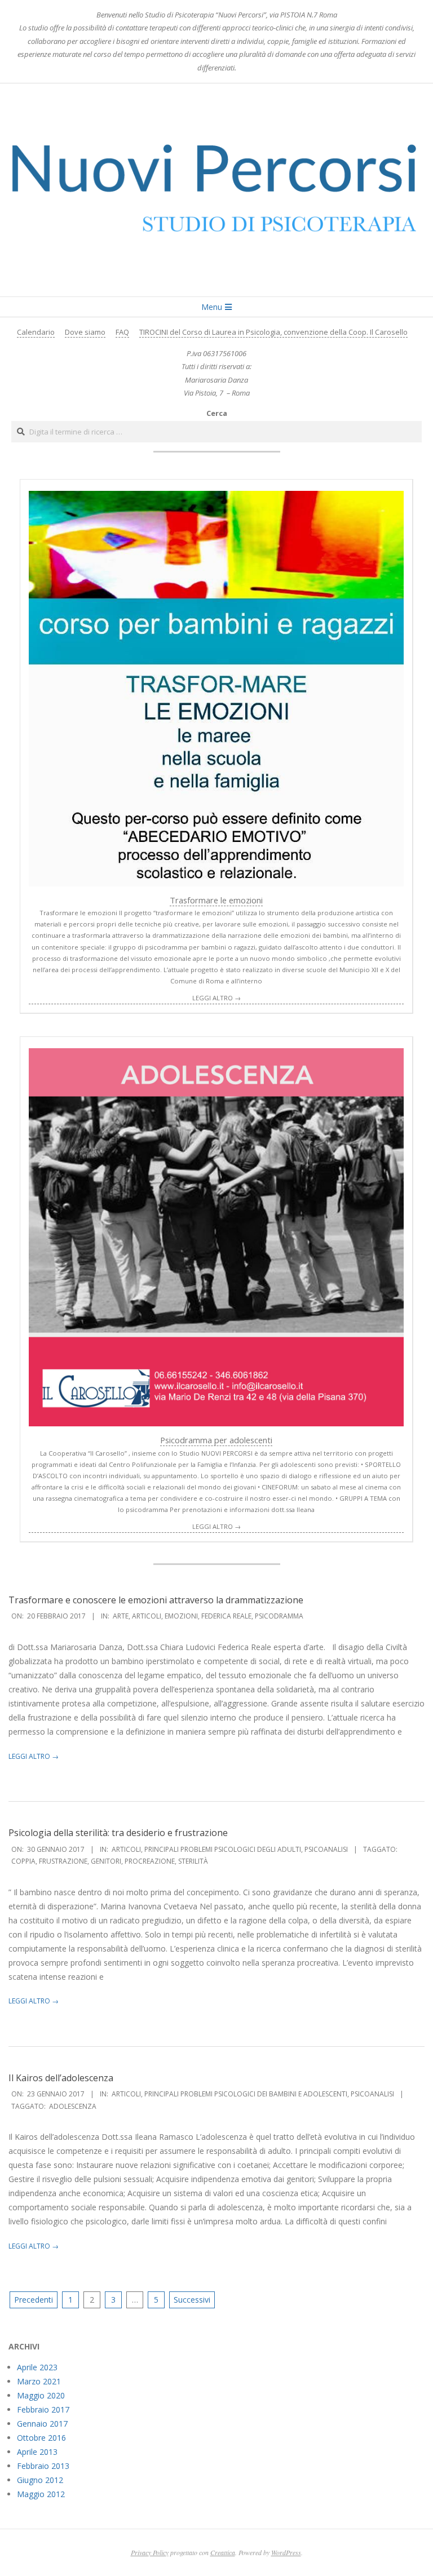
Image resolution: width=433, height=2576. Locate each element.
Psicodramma (279, 1616)
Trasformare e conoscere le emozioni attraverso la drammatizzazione (156, 1600)
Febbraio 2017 (43, 2409)
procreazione (150, 1861)
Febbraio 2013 (43, 2466)
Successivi (192, 2300)
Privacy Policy (150, 2552)
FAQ (122, 332)
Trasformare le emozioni (216, 900)
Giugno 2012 (40, 2480)
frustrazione (63, 1861)
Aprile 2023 (37, 2367)
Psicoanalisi (326, 1849)
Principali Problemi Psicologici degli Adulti (223, 1849)
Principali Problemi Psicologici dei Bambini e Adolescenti (246, 2094)
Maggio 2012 (41, 2494)
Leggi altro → (216, 998)
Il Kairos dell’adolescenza (61, 2078)
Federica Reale (226, 1616)
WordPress (286, 2552)
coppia (23, 1861)
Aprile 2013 (37, 2452)
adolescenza (73, 2106)
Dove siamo (85, 332)
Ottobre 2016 (41, 2438)
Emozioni (181, 1616)
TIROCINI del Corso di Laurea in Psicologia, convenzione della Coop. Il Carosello (273, 332)
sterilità (193, 1861)
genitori (106, 1861)
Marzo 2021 (39, 2381)
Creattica (223, 2552)
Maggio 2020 (41, 2395)
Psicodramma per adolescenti (216, 1440)
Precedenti (34, 2300)
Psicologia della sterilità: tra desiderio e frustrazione (118, 1833)
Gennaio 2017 (42, 2424)
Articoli (147, 1616)
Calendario (36, 332)
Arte (121, 1616)
